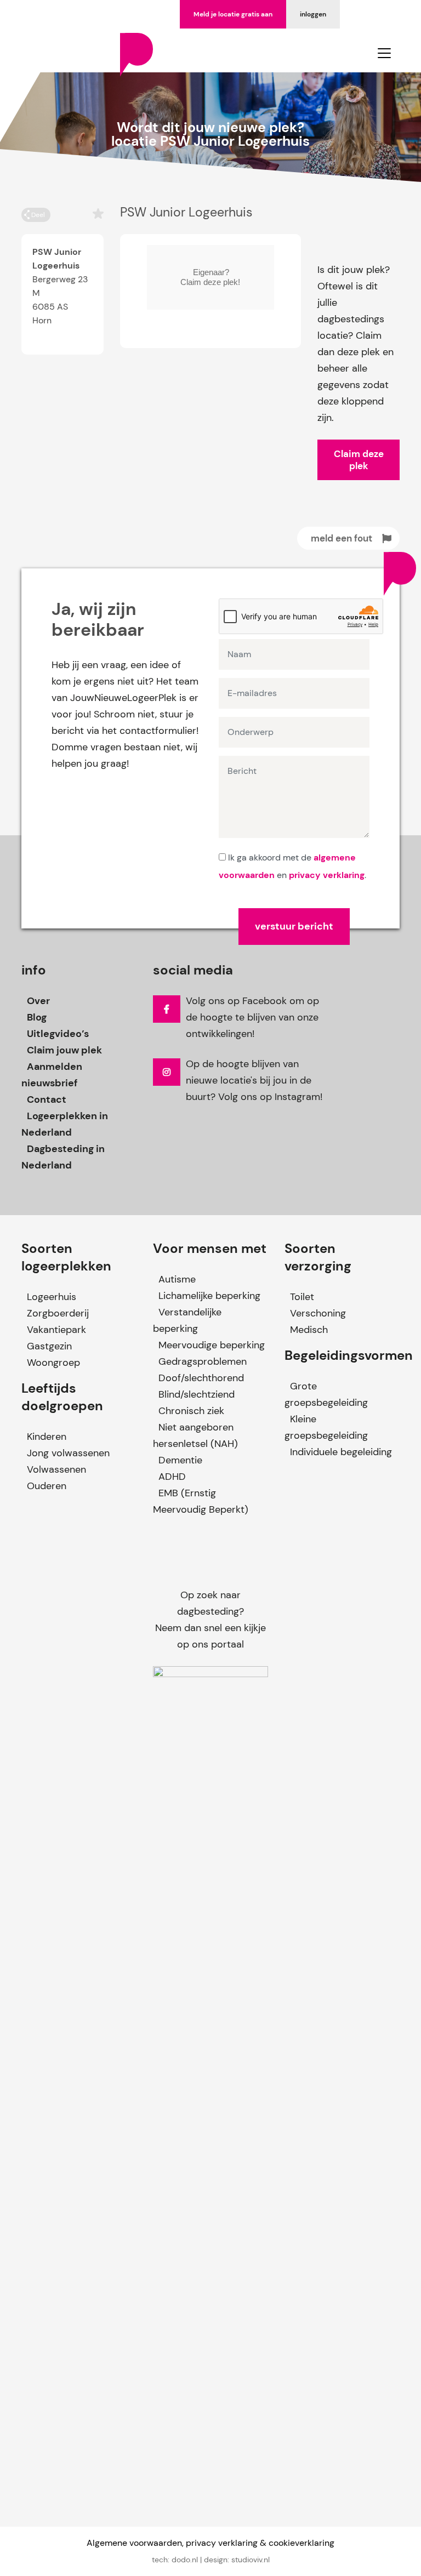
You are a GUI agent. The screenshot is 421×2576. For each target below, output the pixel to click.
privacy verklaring (327, 875)
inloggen (313, 14)
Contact (47, 1099)
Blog (37, 1017)
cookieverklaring (301, 2543)
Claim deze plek (359, 460)
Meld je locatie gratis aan (233, 14)
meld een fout (342, 538)
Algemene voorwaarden (134, 2543)
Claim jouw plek (64, 1050)
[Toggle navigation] (384, 53)
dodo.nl (185, 2560)
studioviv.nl (251, 2560)
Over (38, 1001)
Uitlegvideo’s (58, 1034)
